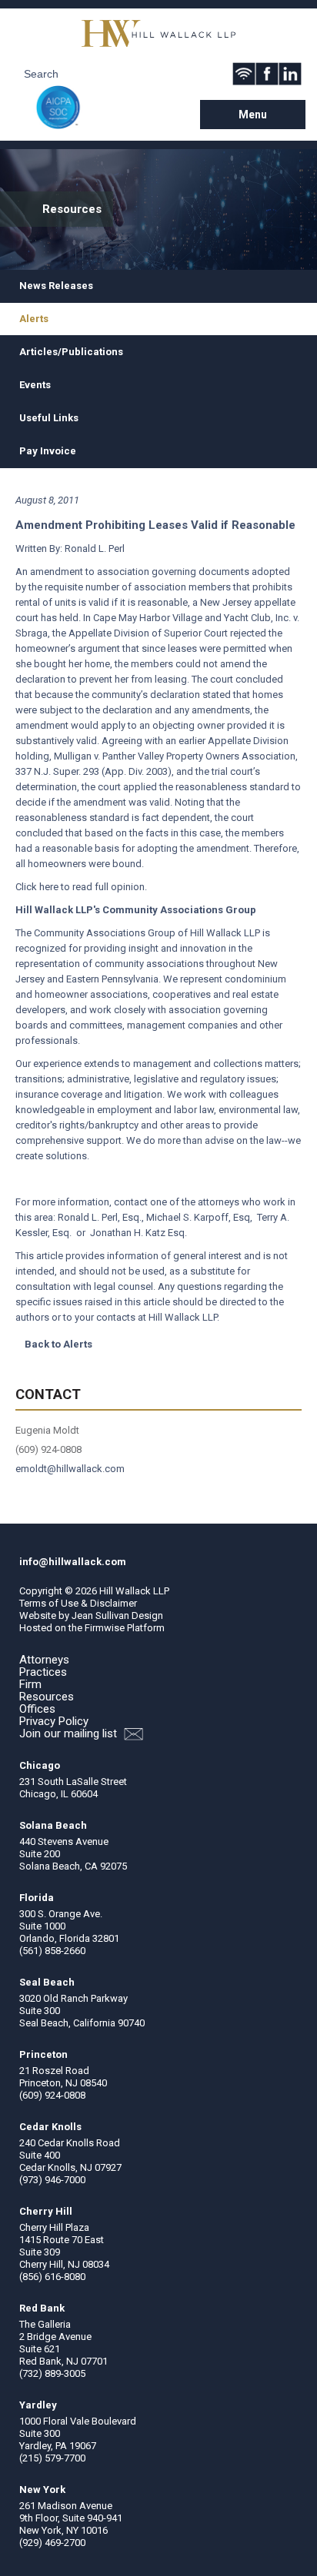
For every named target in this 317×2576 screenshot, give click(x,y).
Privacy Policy (54, 1721)
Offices (37, 1709)
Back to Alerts (58, 1344)
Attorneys (44, 1660)
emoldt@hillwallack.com (70, 1469)
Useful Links (49, 418)
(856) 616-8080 (52, 2277)
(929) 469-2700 (52, 2543)
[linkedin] (290, 74)
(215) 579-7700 (52, 2458)
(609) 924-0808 (52, 2095)
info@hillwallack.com (73, 1562)
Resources (47, 1697)
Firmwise (105, 1628)
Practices (43, 1672)
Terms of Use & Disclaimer (78, 1603)
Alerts (34, 319)
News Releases (56, 286)
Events (35, 385)
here (49, 887)
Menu (253, 115)
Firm (30, 1684)
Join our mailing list (70, 1734)
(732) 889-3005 (52, 2373)
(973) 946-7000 (52, 2180)
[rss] (244, 74)
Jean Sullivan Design (117, 1615)
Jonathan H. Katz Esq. (138, 1233)
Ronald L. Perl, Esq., (102, 1217)
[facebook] (267, 74)
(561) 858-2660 (52, 1951)
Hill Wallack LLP (134, 1591)
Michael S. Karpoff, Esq (198, 1217)
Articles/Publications (71, 352)
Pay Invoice (48, 451)
